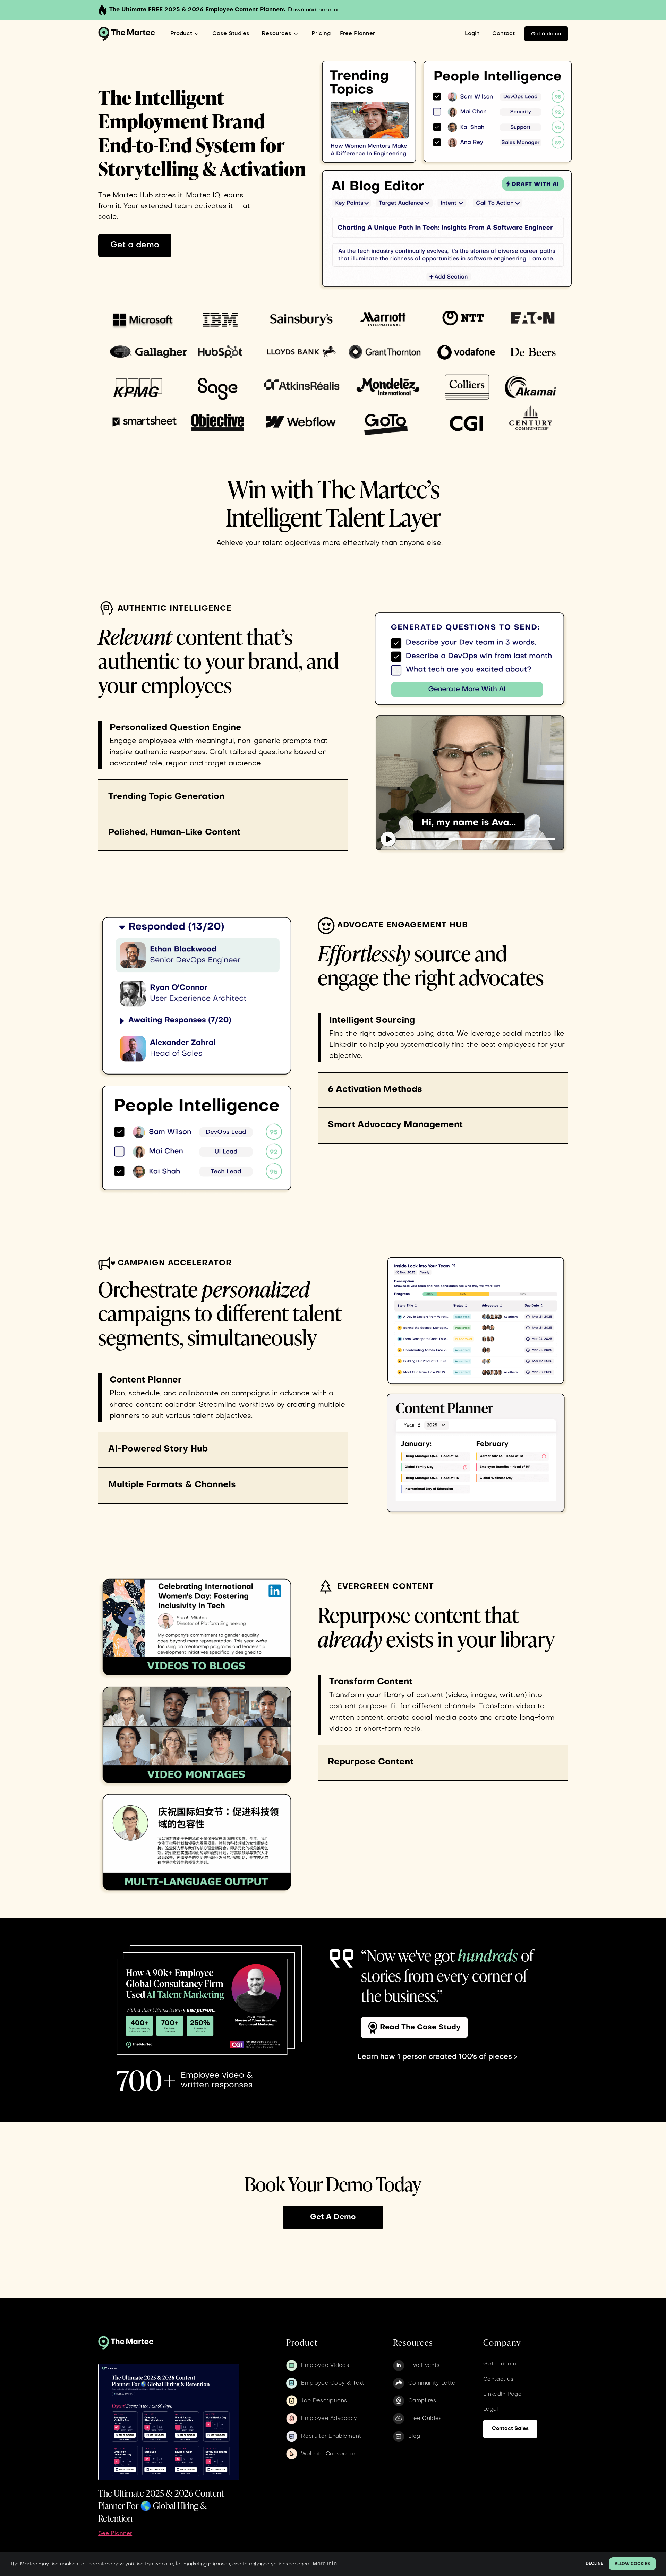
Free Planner (357, 34)
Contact (503, 34)
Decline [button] (594, 2564)
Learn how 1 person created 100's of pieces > (437, 2057)
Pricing (321, 34)
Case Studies (231, 34)
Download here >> (313, 10)
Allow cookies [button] (632, 2564)
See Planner (115, 2534)
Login (472, 34)
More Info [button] (325, 2564)
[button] (186, 34)
